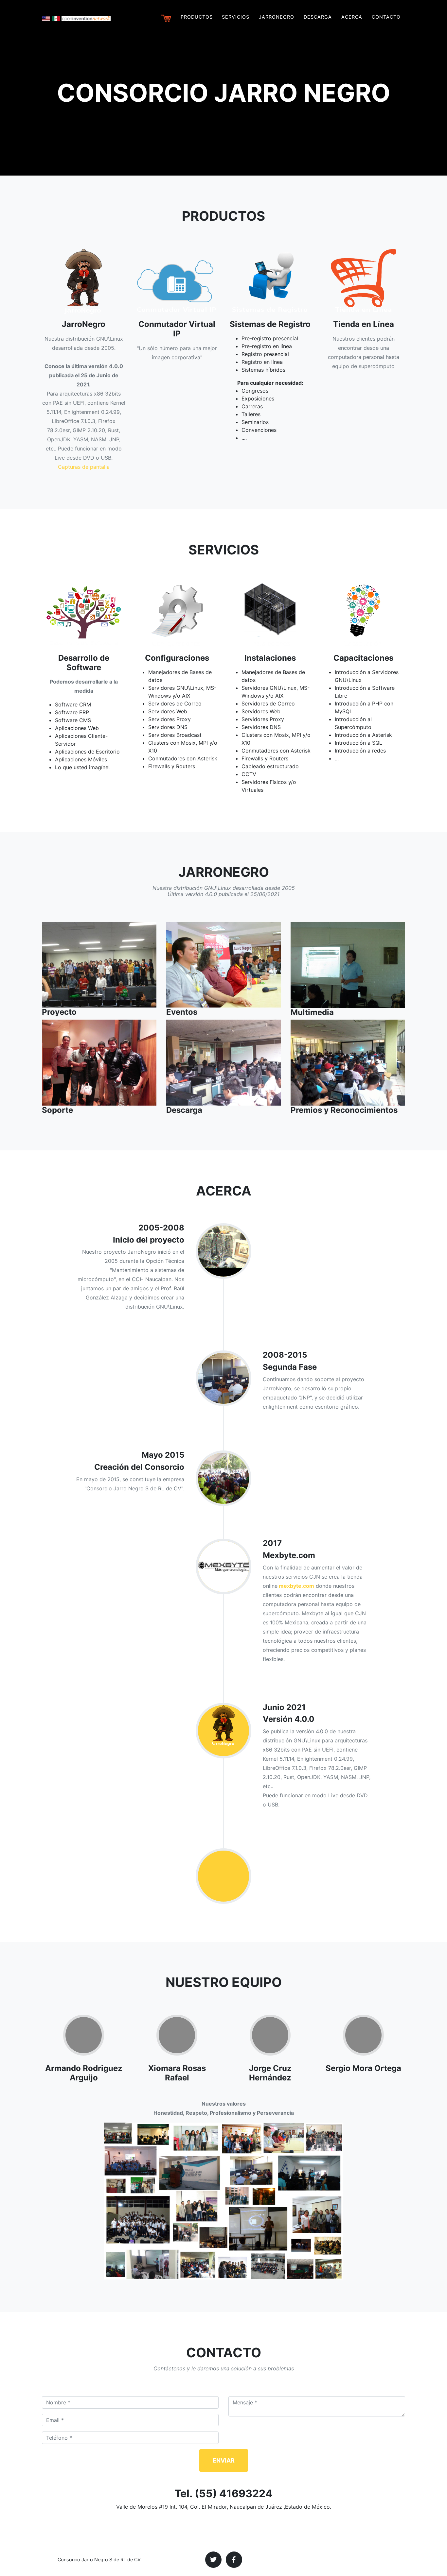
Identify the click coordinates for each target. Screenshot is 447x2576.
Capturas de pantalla (84, 467)
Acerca (352, 17)
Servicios (236, 17)
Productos (197, 17)
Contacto (386, 17)
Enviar (224, 2460)
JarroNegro (277, 17)
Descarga (318, 17)
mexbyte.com (296, 1586)
